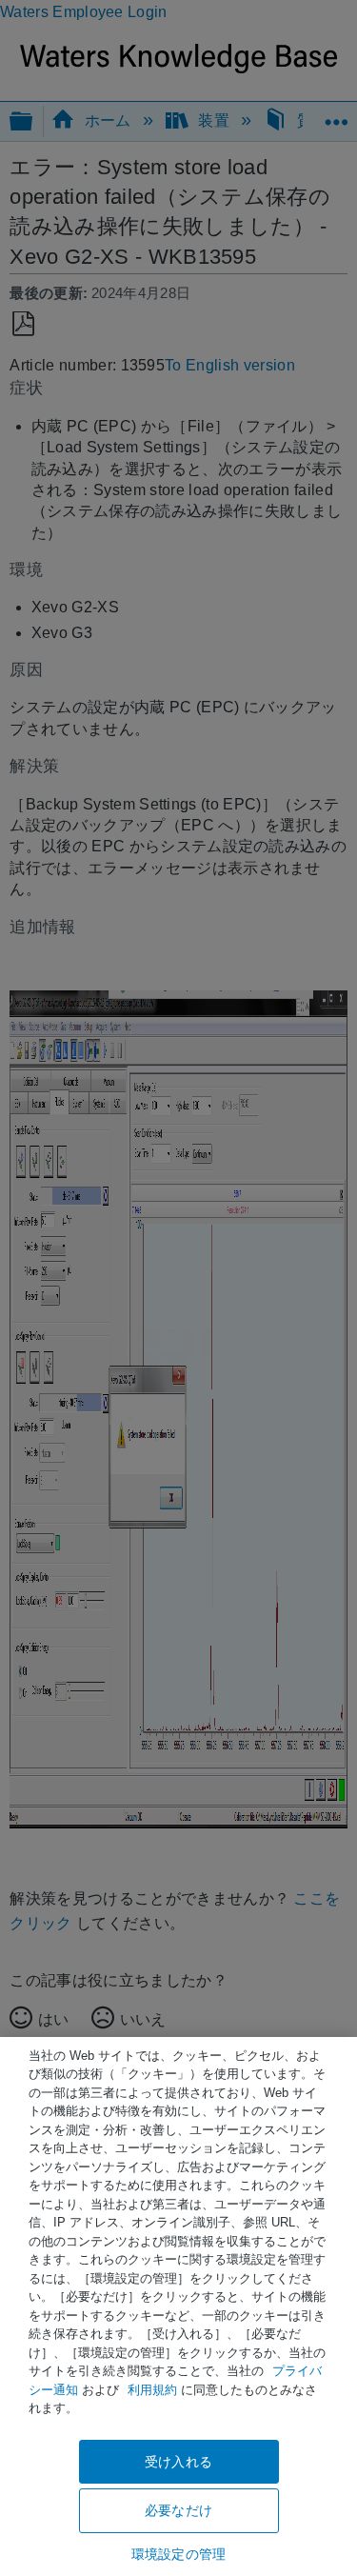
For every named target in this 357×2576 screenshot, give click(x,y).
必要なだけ (178, 2510)
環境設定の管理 (178, 2554)
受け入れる (178, 2462)
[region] (178, 2306)
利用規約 (152, 2390)
